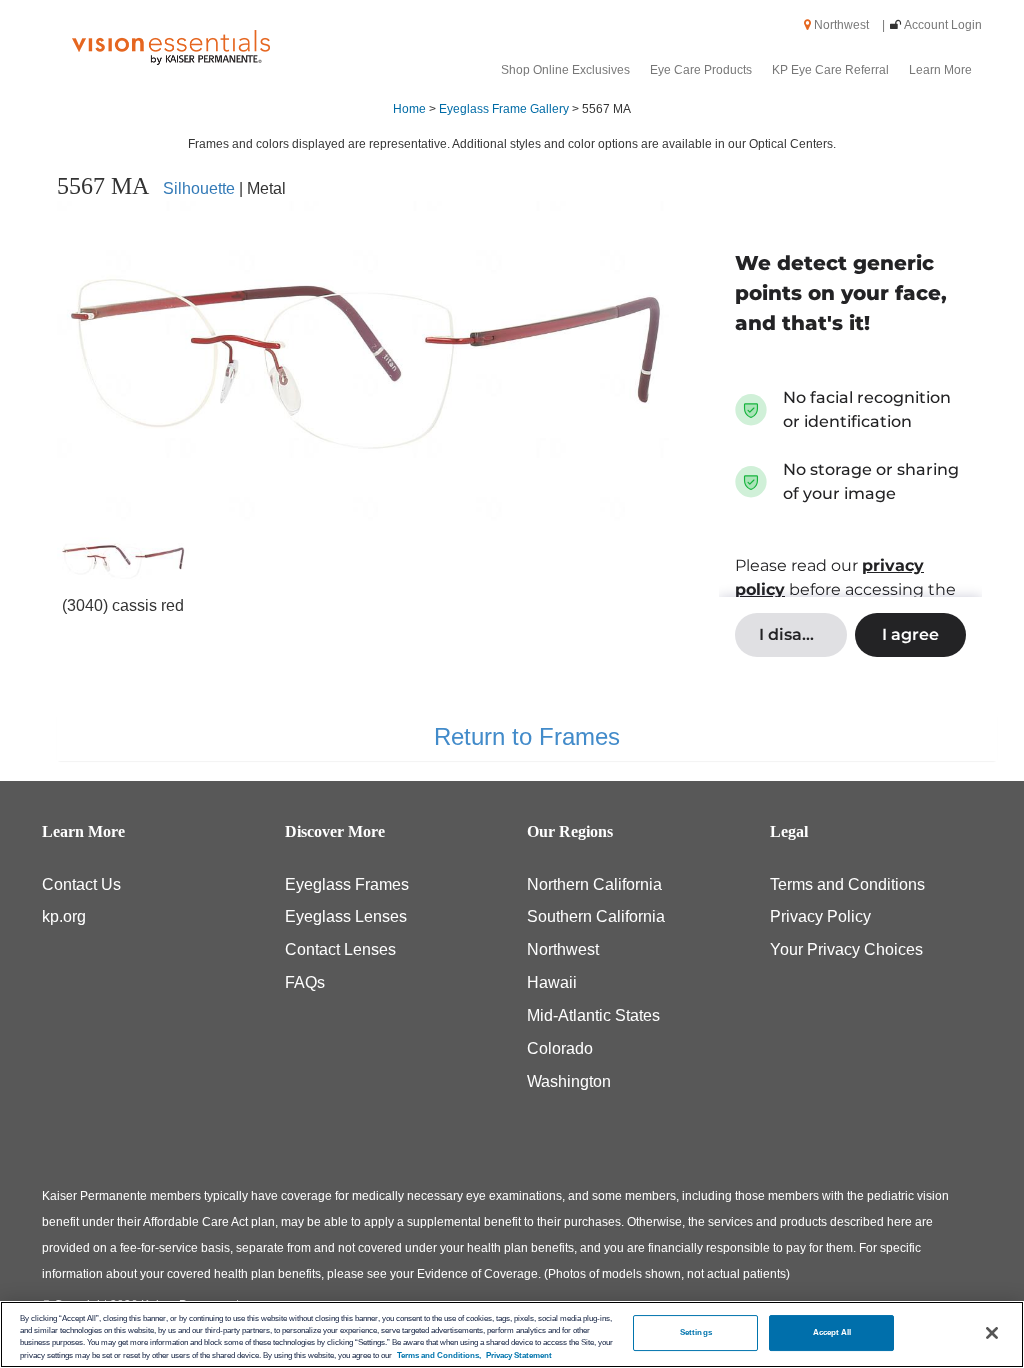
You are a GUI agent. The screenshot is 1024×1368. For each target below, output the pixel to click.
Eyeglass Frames (347, 884)
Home (409, 109)
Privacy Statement (519, 1355)
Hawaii (552, 982)
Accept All (832, 1332)
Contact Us (81, 884)
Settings (696, 1332)
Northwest (848, 25)
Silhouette (199, 188)
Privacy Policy (820, 916)
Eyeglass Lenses (346, 916)
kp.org (64, 916)
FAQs (305, 982)
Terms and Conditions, (439, 1355)
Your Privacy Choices (846, 949)
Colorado (560, 1048)
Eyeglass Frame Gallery (504, 109)
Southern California (596, 916)
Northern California (594, 884)
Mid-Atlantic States (593, 1015)
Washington (569, 1081)
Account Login (943, 25)
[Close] (992, 1333)
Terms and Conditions (847, 884)
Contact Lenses (340, 949)
